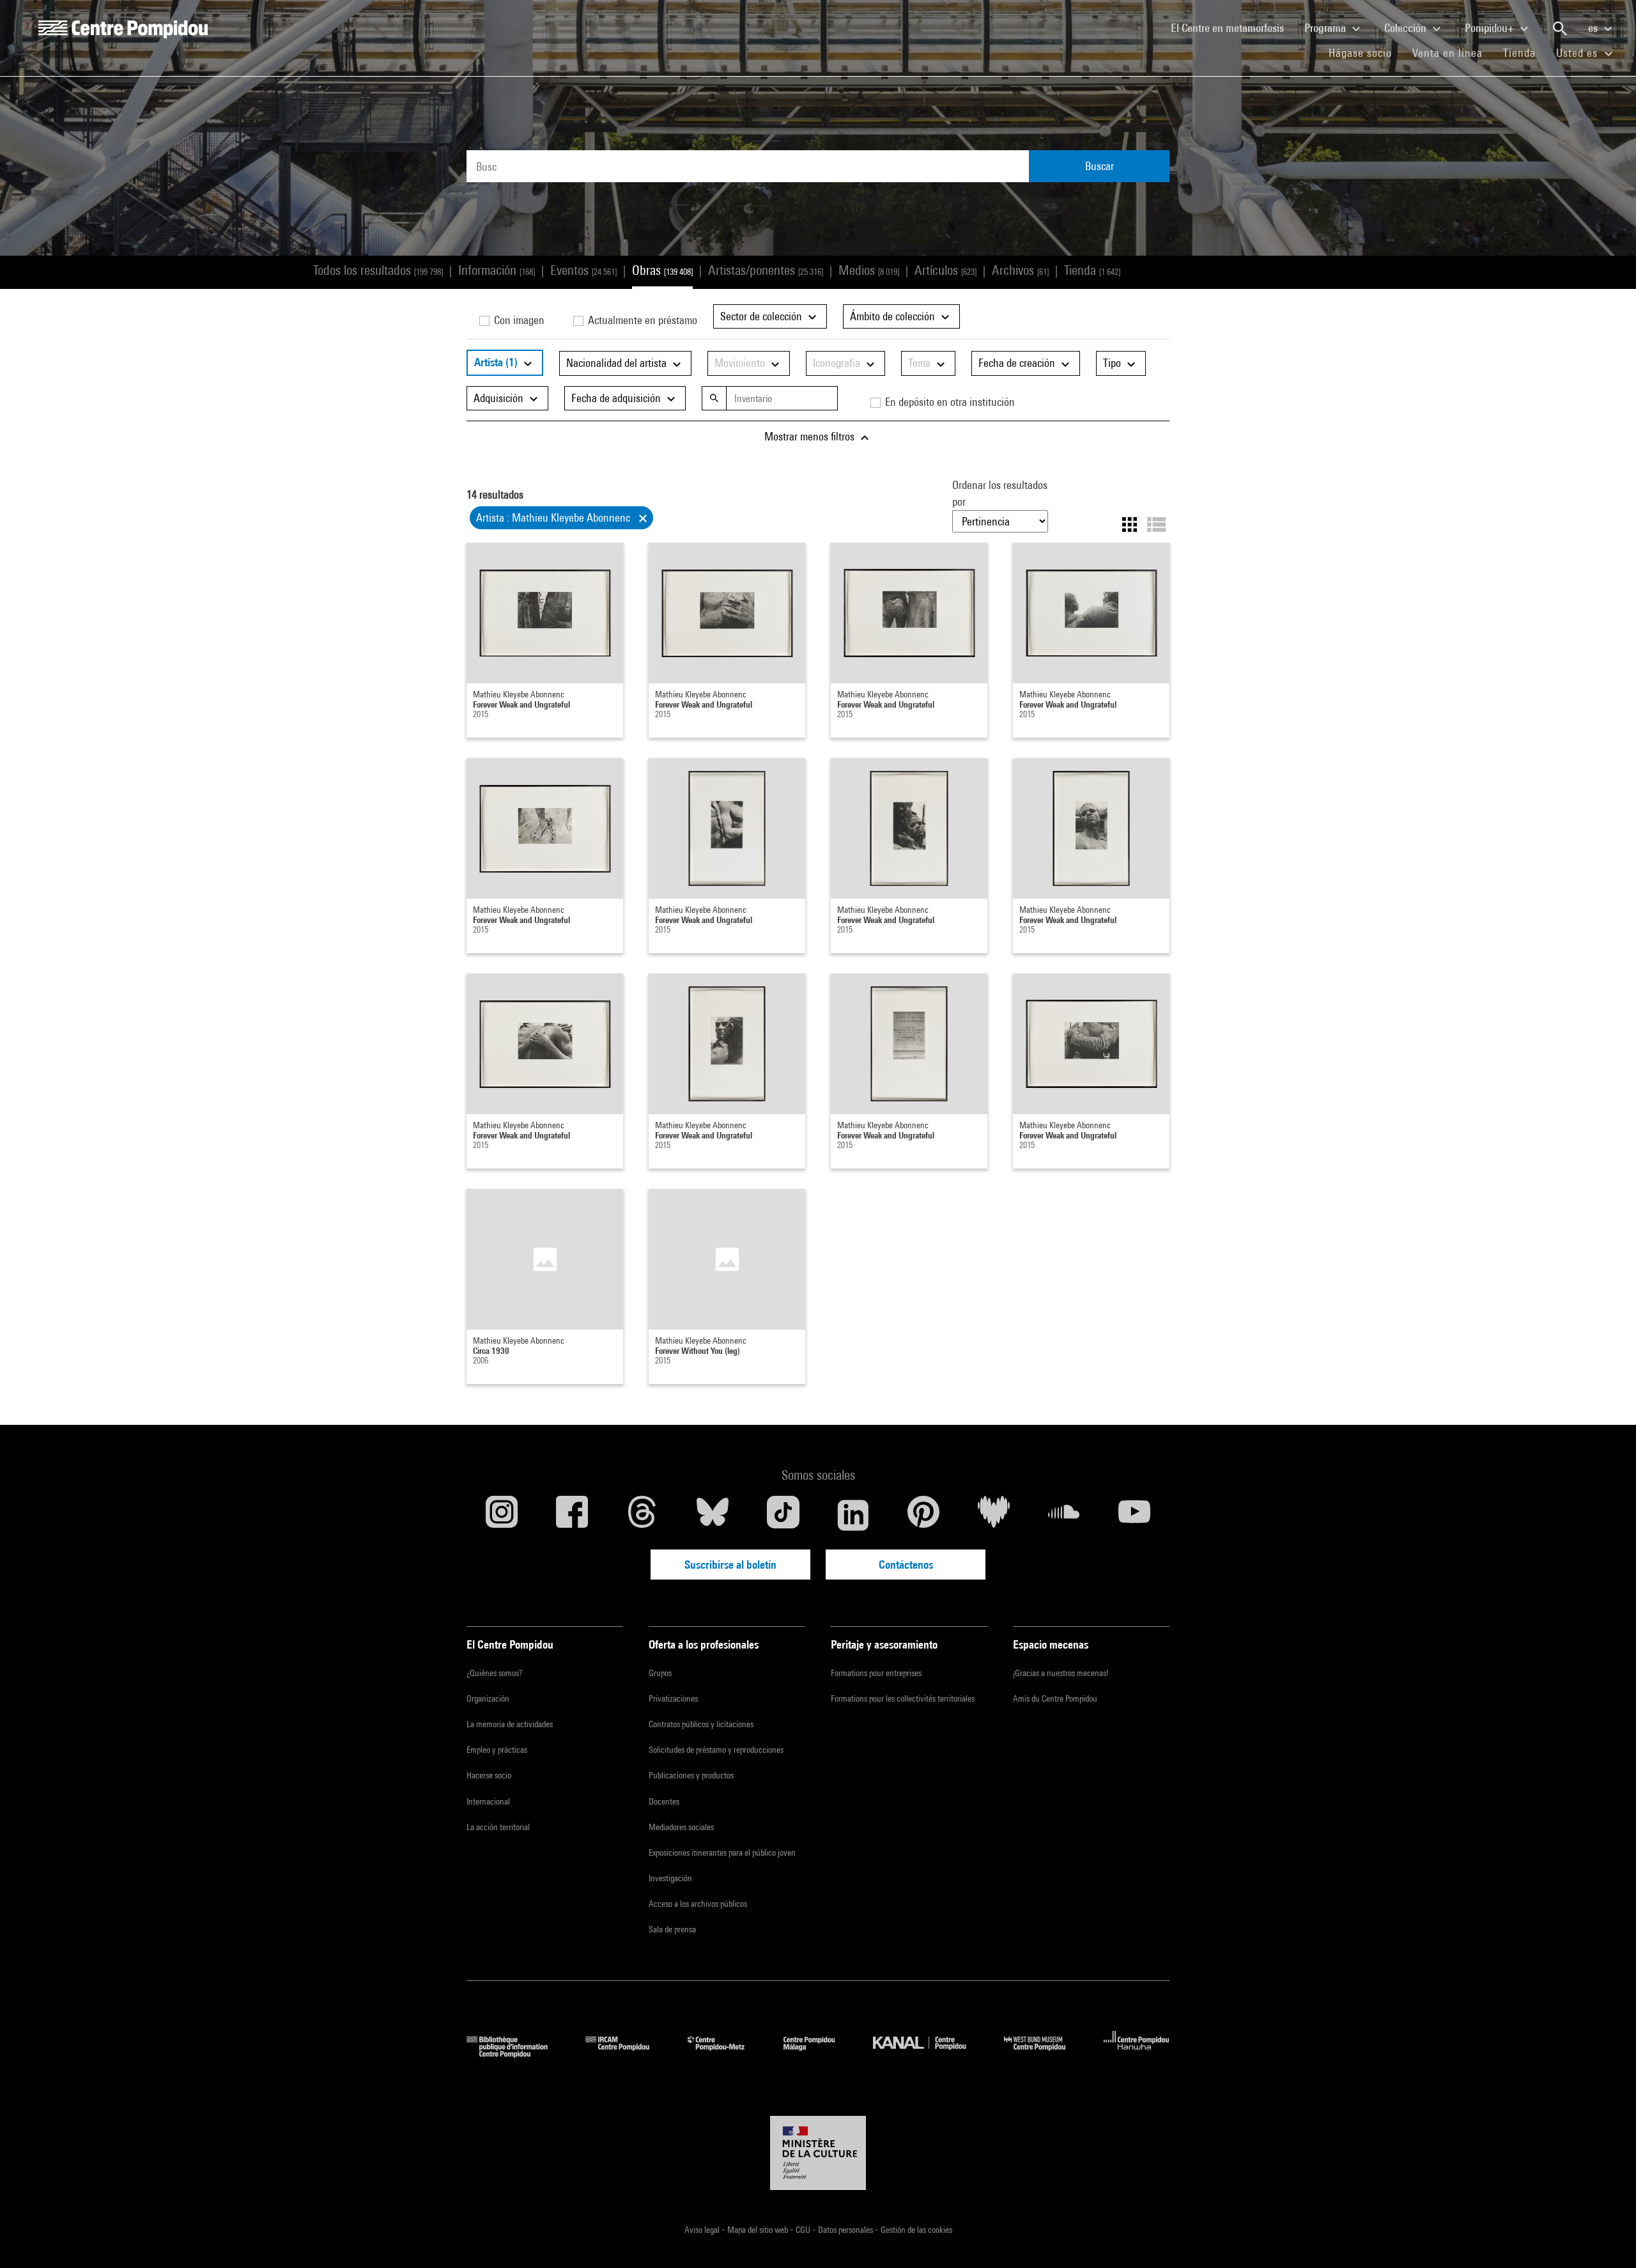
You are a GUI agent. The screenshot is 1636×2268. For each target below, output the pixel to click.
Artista (496, 362)
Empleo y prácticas (497, 1750)
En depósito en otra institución (949, 402)
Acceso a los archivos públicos (698, 1904)
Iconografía (838, 363)
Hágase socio (1365, 52)
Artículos (945, 270)
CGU (804, 2230)
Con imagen (518, 320)
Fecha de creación (1018, 363)
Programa (1326, 28)
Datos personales (846, 2230)
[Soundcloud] (1064, 1515)
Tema (921, 363)
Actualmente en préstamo (641, 320)
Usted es (1578, 53)
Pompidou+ (1491, 28)
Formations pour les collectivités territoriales (903, 1698)
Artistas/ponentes (766, 270)
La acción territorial (498, 1827)
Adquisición (500, 398)
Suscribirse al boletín (730, 1565)
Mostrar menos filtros (811, 436)
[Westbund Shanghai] (1044, 2054)
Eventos (583, 270)
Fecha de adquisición (617, 398)
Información (497, 270)
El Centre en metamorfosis (1232, 27)
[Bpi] (516, 2054)
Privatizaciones (673, 1698)
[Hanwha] (1137, 2054)
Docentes (664, 1801)
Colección (1407, 28)
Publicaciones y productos (691, 1775)
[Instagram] (502, 1515)
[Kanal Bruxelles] (929, 2054)
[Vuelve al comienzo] (1606, 2238)
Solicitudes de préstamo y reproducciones (716, 1750)
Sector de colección (762, 316)
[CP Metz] (726, 2054)
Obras (662, 270)
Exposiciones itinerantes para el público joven (722, 1852)
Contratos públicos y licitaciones (701, 1724)
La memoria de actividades (510, 1724)
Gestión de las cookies (916, 2230)
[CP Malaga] (819, 2054)
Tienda (1524, 52)
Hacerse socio (489, 1775)
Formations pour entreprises (876, 1673)
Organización (488, 1698)
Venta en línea (1447, 53)
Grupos (660, 1673)
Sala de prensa (672, 1929)
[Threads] (642, 1515)
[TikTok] (783, 1515)
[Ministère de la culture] (818, 2153)
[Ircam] (627, 2054)
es (1594, 28)
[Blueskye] (713, 1515)
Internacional (488, 1801)
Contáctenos (906, 1565)
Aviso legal (703, 2230)
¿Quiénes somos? (494, 1673)
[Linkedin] (853, 1515)
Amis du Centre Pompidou (1055, 1698)
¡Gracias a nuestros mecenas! (1061, 1673)
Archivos (1020, 270)
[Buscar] (1560, 29)
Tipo (1113, 363)
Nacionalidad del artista (618, 363)
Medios (869, 270)
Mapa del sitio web (759, 2230)
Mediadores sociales (681, 1827)
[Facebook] (572, 1515)
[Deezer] (994, 1515)
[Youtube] (1134, 1515)
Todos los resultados (378, 270)
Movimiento (741, 363)
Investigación (670, 1878)
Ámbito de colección (894, 316)
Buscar (1100, 166)
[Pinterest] (923, 1515)
